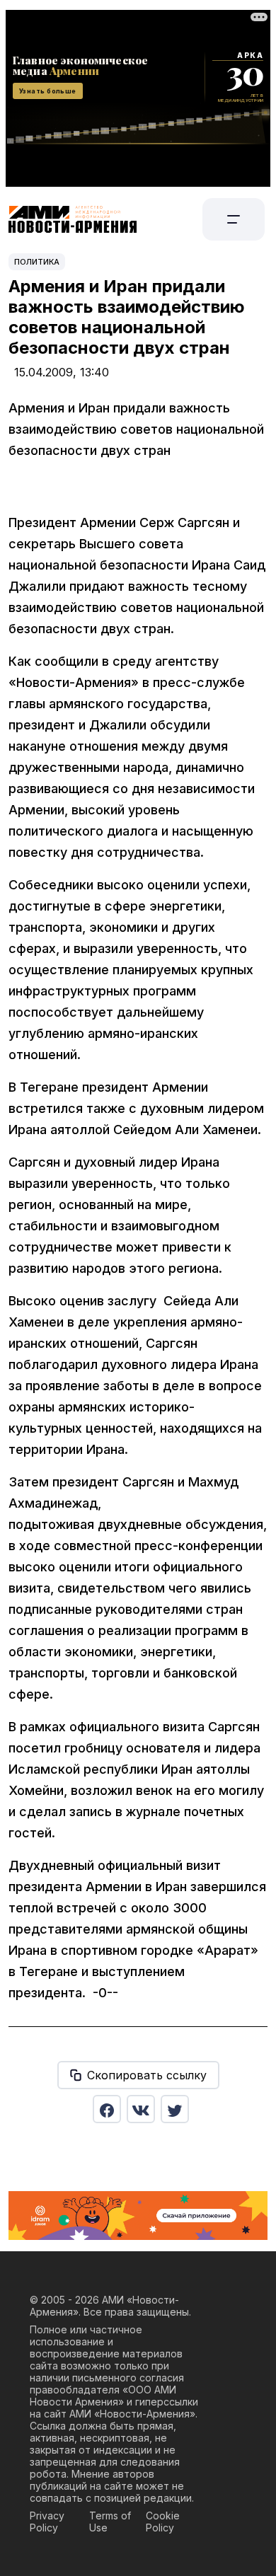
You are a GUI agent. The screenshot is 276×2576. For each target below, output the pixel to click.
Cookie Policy (163, 2522)
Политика (37, 262)
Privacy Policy (47, 2522)
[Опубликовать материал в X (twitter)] (175, 2109)
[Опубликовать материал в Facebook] (107, 2109)
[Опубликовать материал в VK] (141, 2109)
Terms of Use (110, 2522)
